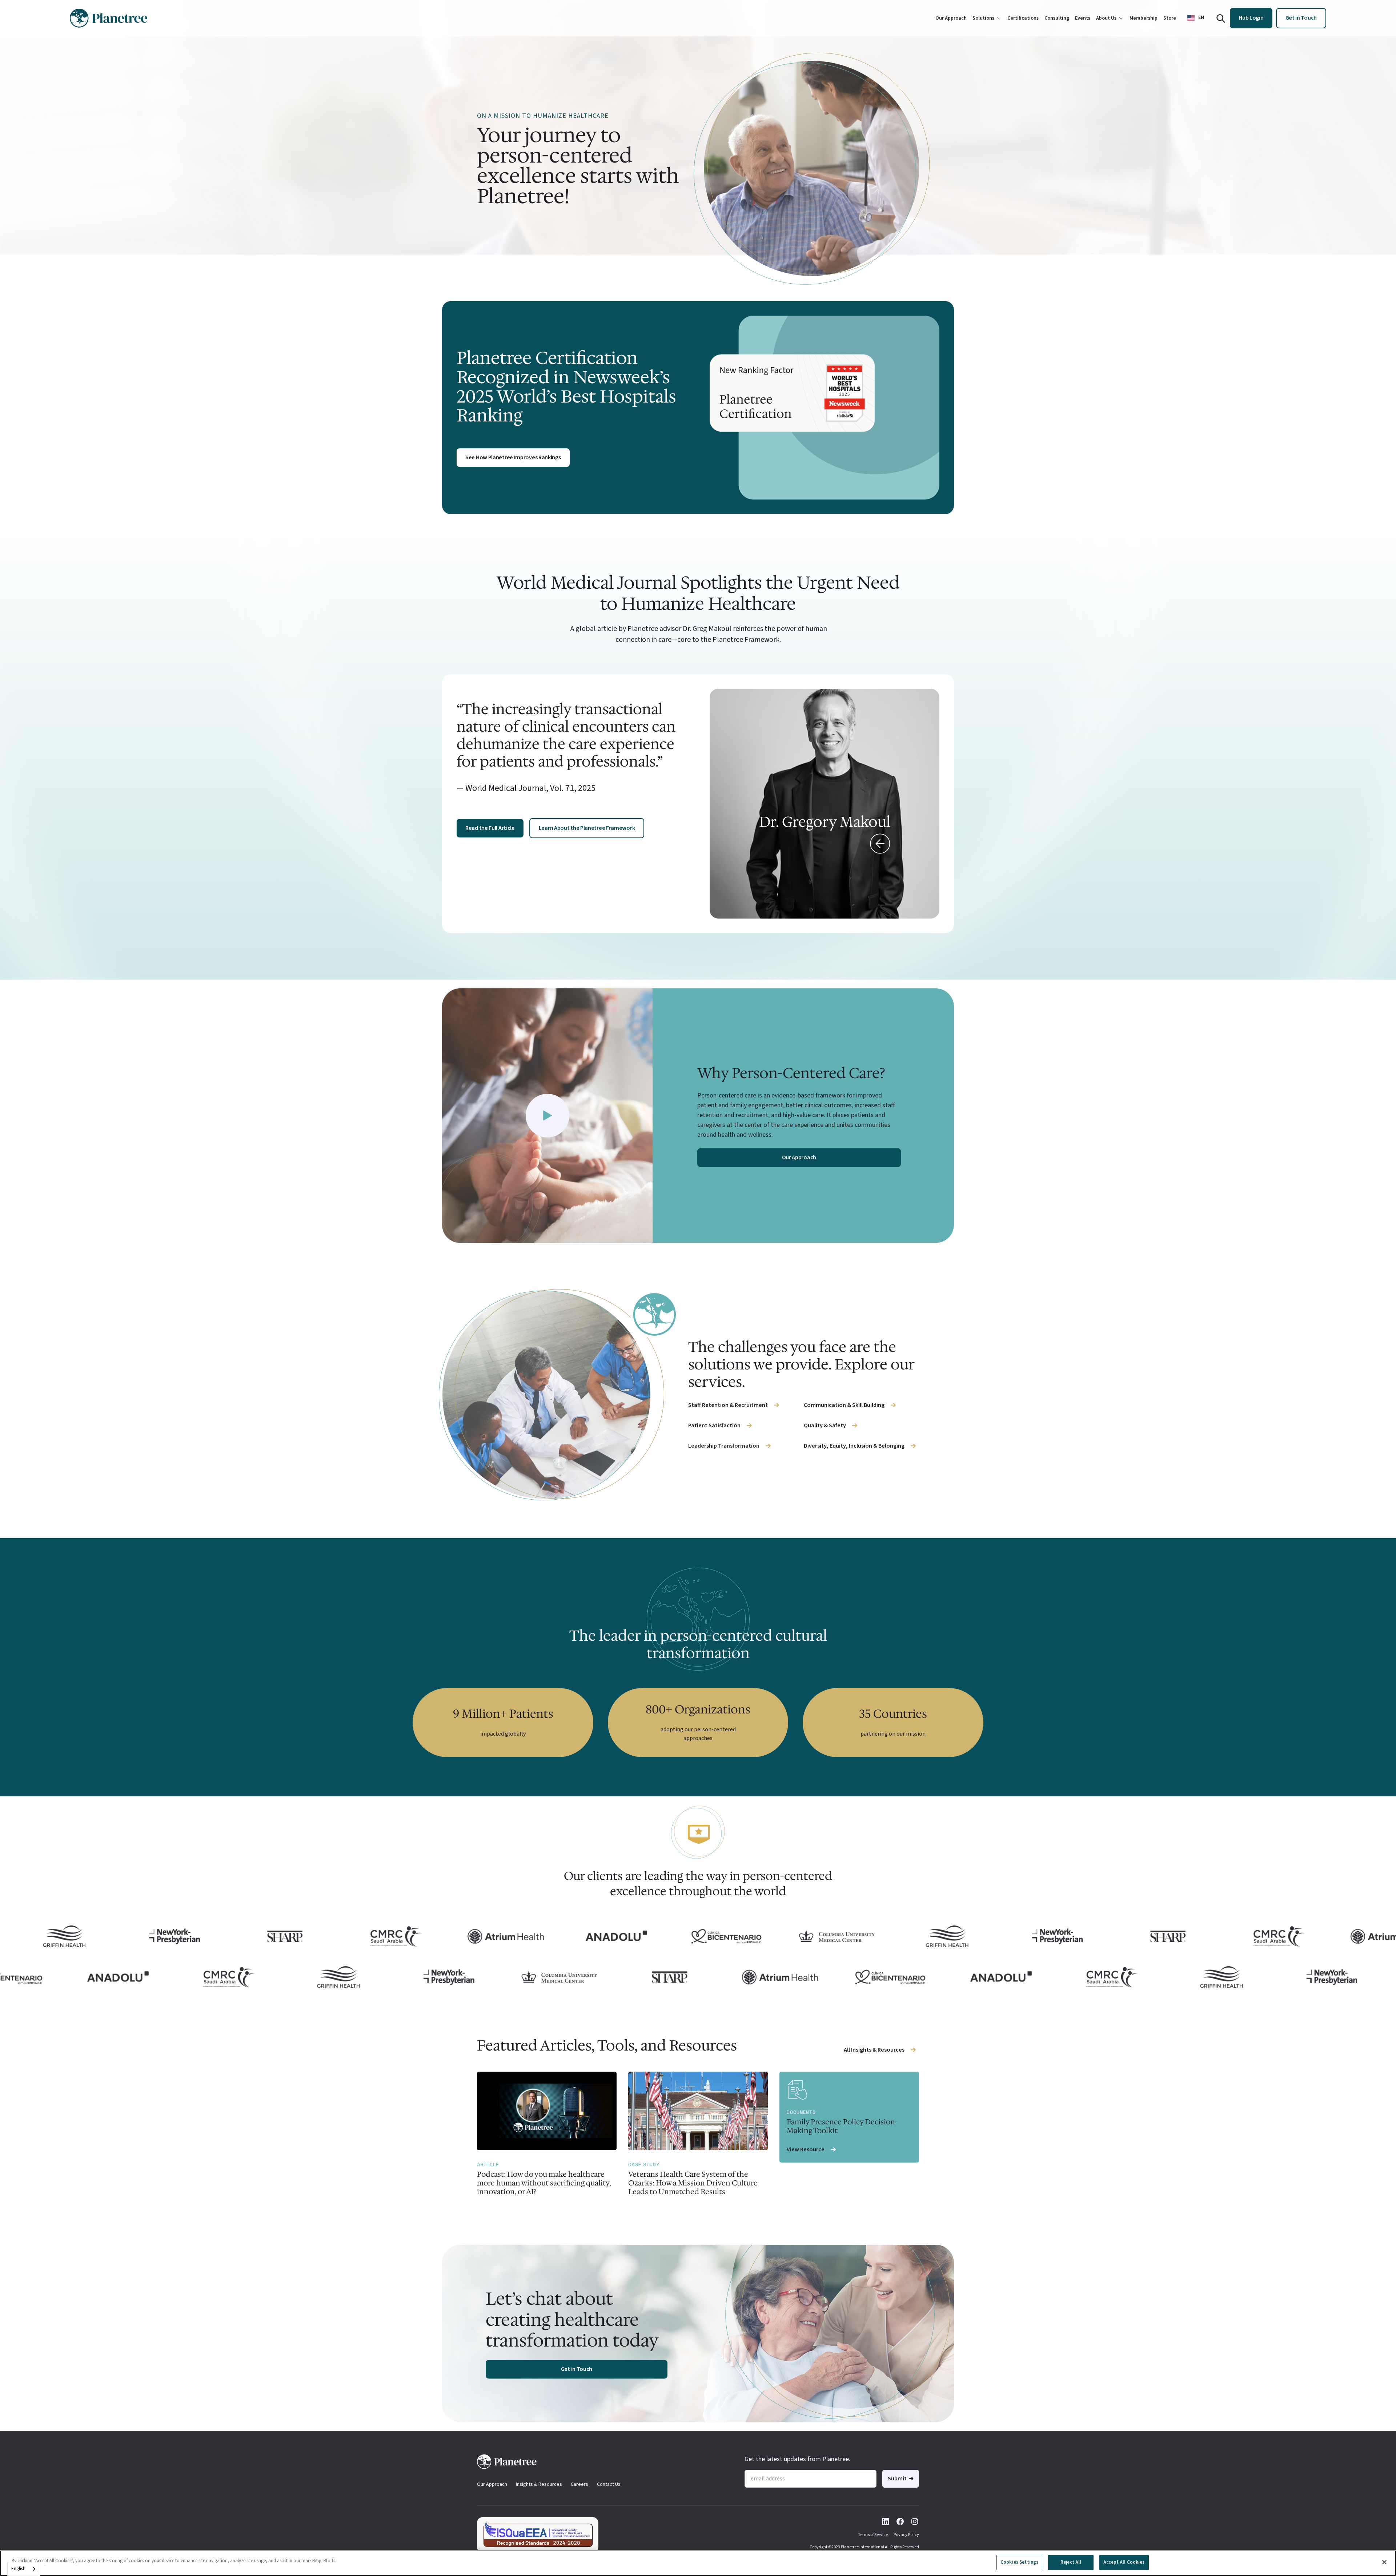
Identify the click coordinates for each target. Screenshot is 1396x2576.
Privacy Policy (906, 2535)
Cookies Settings (1019, 2562)
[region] (698, 2563)
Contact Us (609, 2484)
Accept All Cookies (1124, 2562)
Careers (579, 2484)
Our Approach (492, 2484)
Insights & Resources (539, 2484)
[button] (1196, 18)
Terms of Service (873, 2535)
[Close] (1384, 2562)
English (18, 2569)
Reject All (1071, 2562)
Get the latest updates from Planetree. (797, 2459)
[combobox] (24, 2569)
